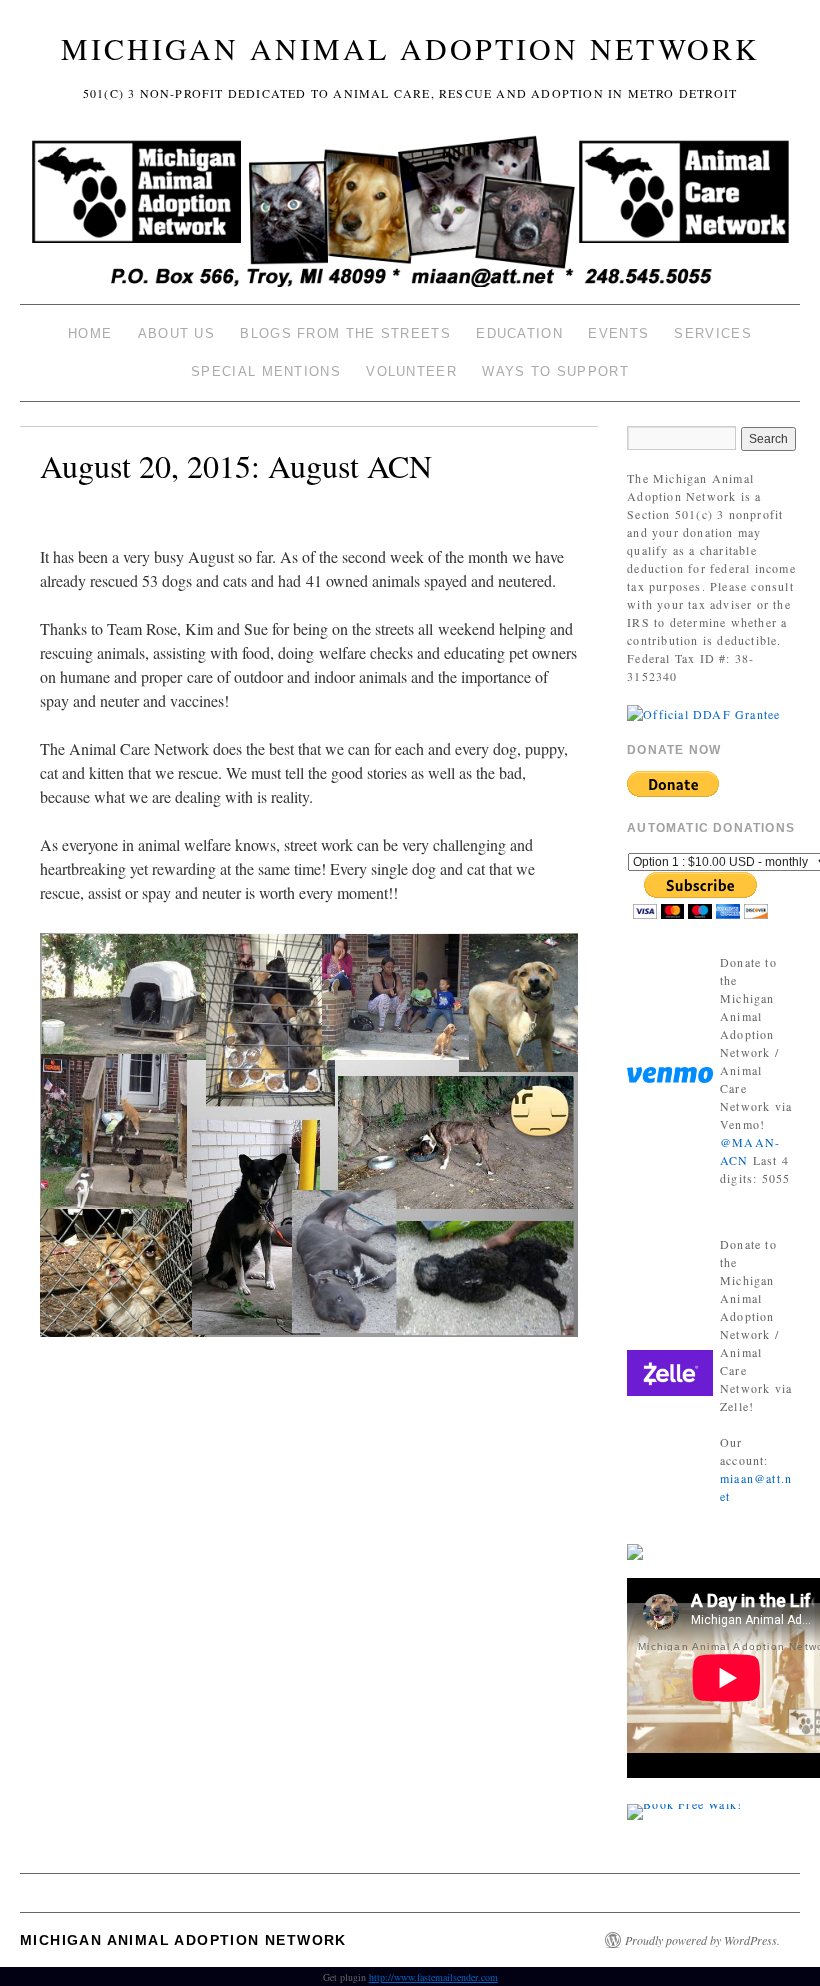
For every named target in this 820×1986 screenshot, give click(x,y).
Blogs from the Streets (345, 333)
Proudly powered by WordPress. (702, 1940)
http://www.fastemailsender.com (433, 1977)
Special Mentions (266, 371)
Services (712, 333)
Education (519, 333)
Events (618, 333)
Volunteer (411, 371)
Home (90, 333)
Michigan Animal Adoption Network (410, 48)
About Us (176, 333)
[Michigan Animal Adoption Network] (410, 215)
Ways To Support (555, 371)
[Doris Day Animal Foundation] (703, 712)
